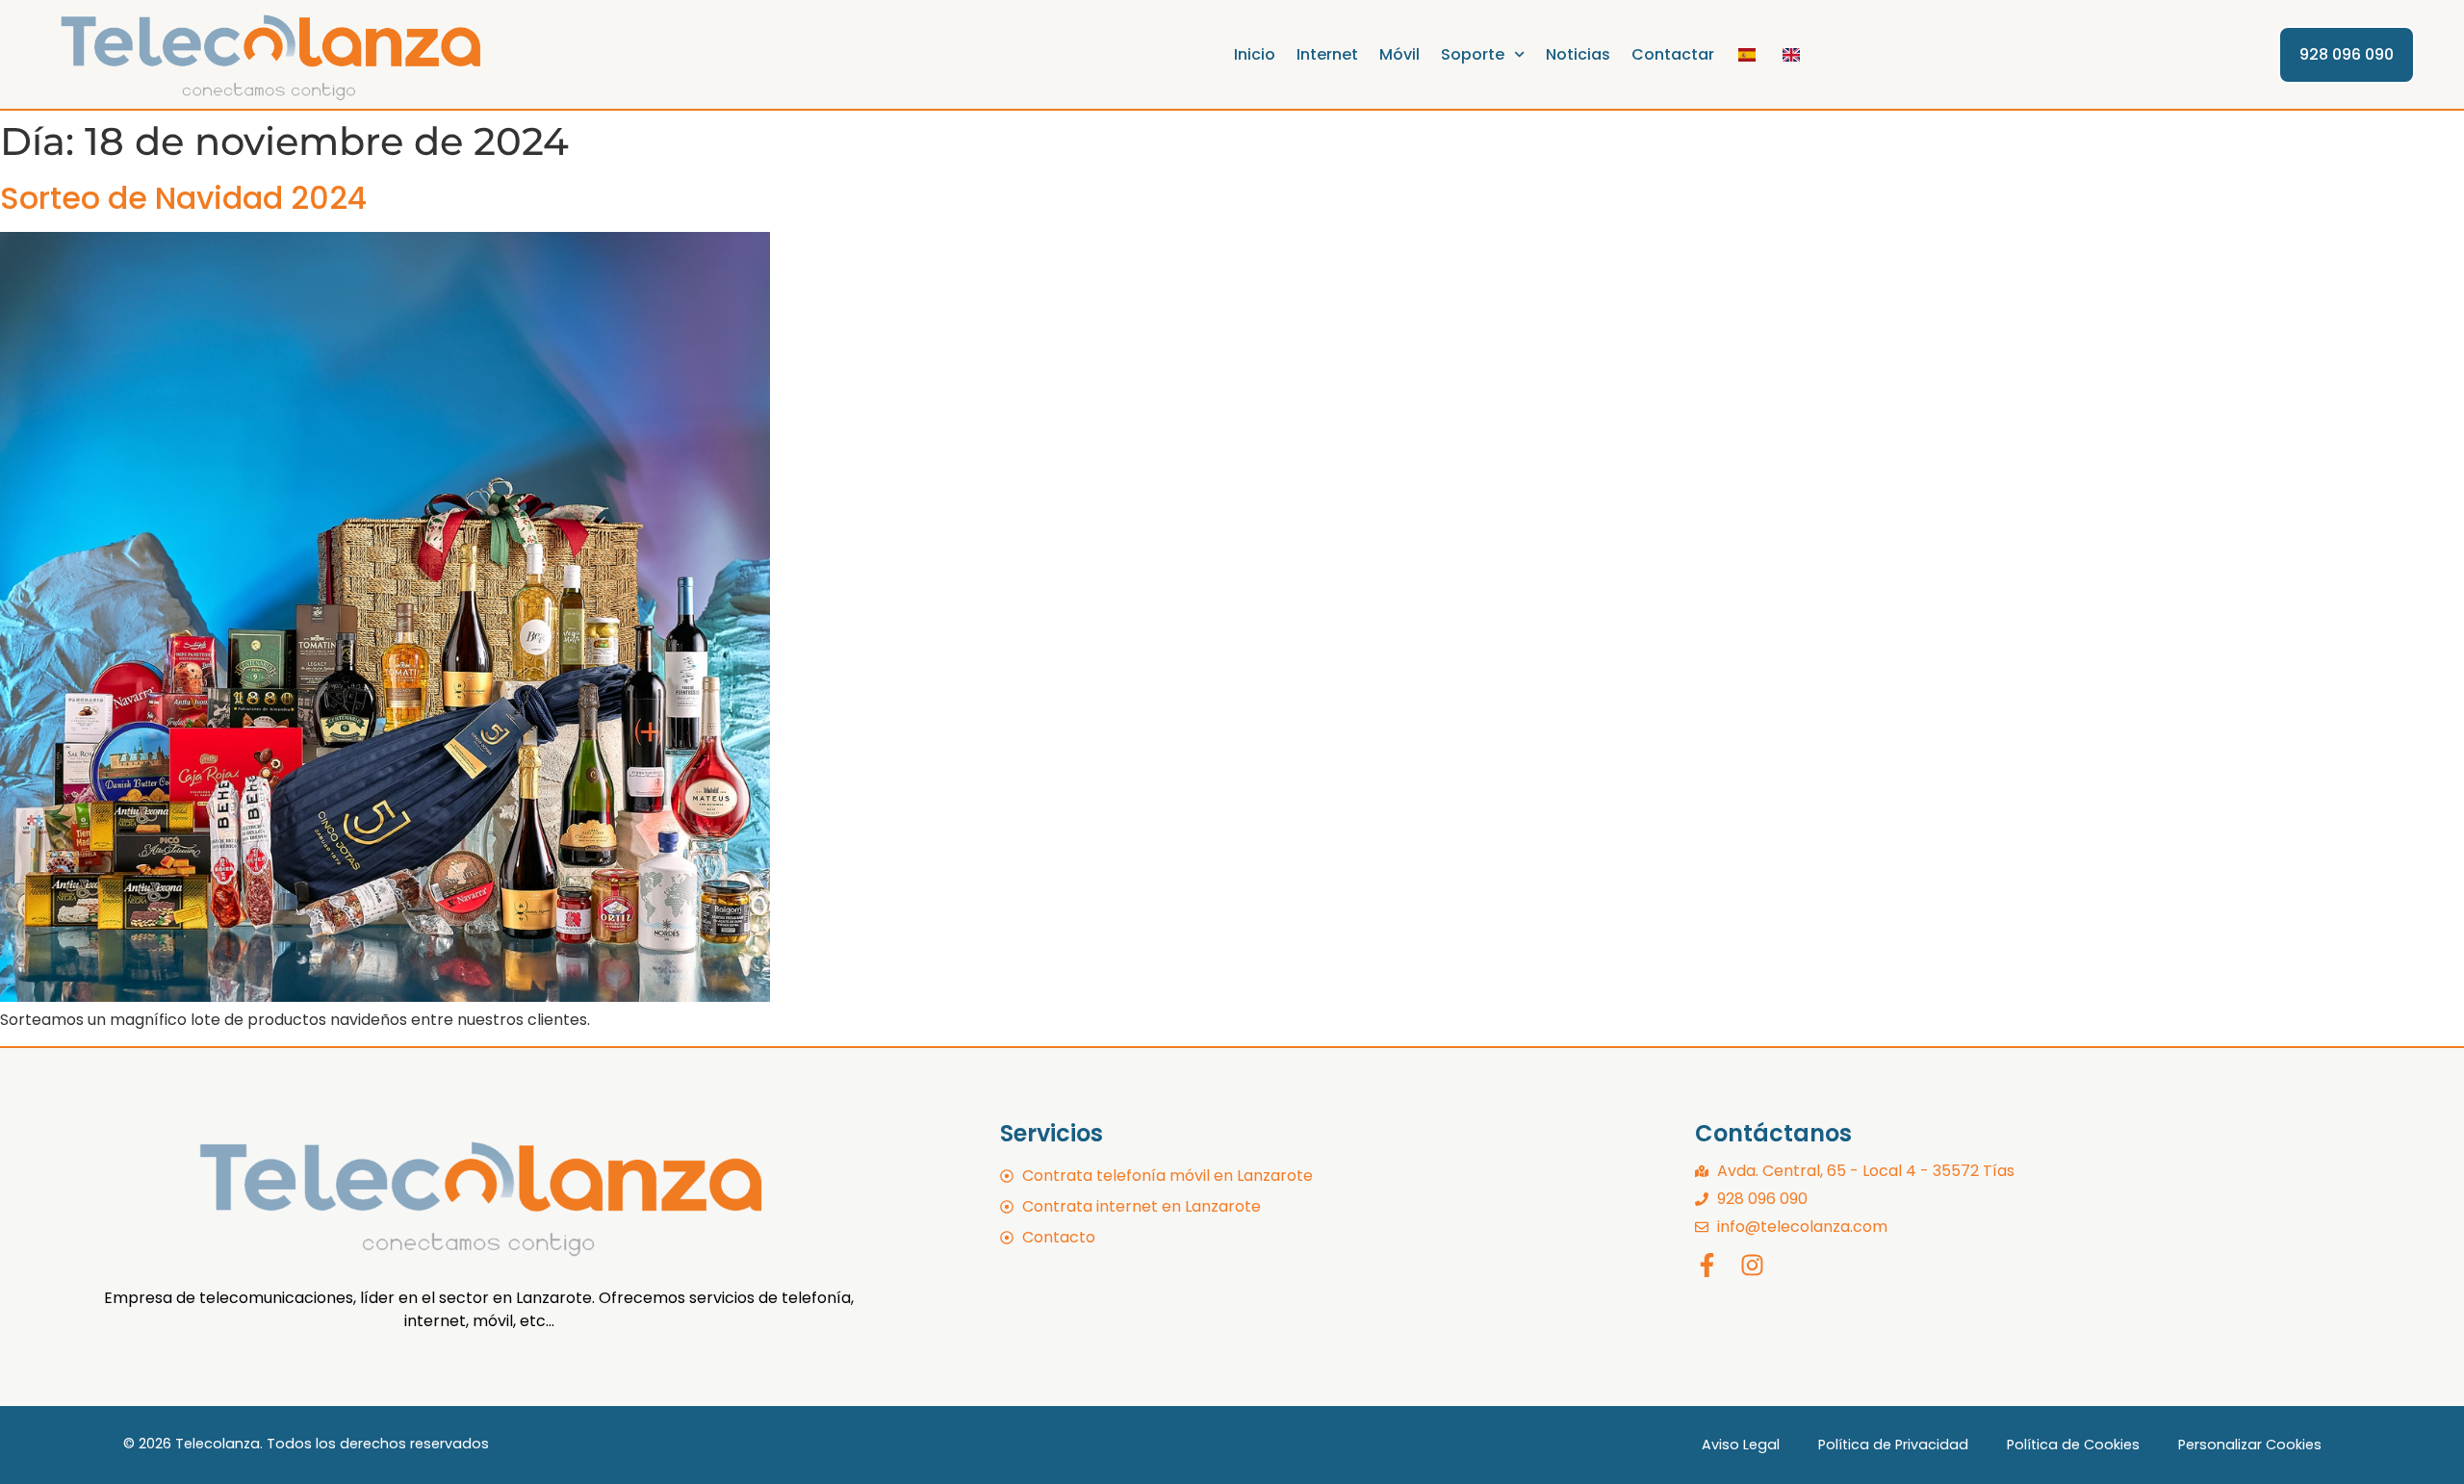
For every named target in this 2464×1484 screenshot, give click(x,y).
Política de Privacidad (1893, 1445)
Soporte (1473, 54)
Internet (1327, 54)
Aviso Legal (1741, 1445)
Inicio (1255, 54)
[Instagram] (1752, 1265)
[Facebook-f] (1707, 1265)
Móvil (1399, 54)
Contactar (1673, 54)
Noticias (1578, 54)
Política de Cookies (2073, 1445)
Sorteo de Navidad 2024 (183, 198)
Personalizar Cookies (2250, 1445)
